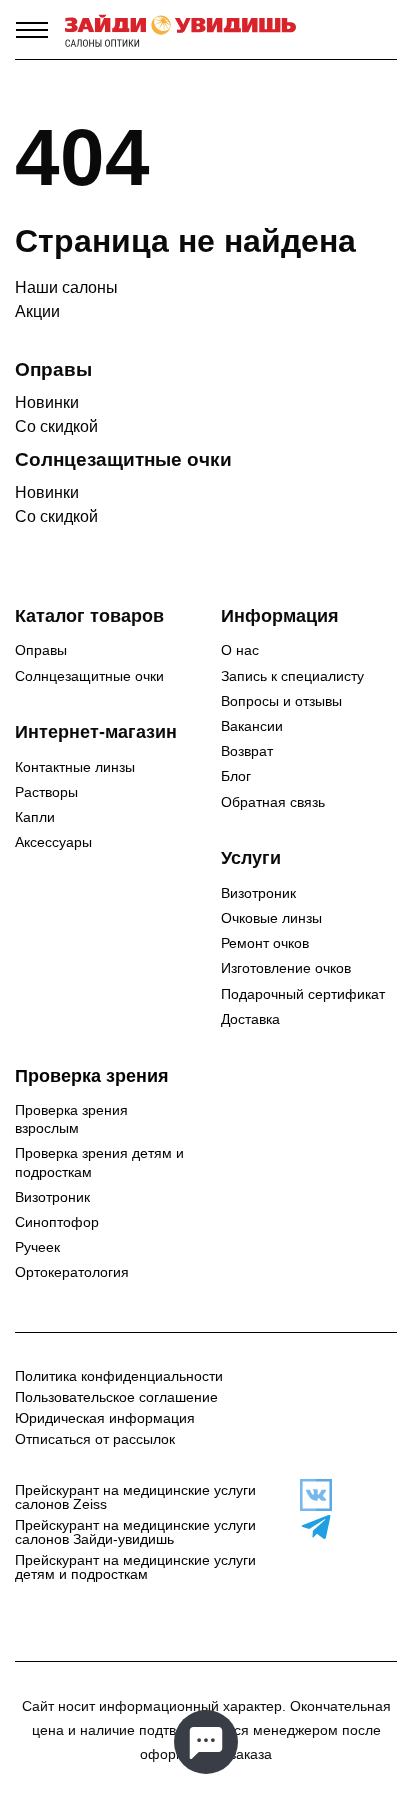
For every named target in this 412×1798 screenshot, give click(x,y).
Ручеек (37, 1247)
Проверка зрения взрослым (71, 1119)
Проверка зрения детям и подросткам (99, 1162)
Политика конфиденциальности (119, 1376)
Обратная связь (273, 802)
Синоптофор (57, 1222)
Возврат (247, 751)
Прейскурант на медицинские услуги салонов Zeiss (135, 1497)
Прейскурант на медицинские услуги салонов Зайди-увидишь (135, 1532)
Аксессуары (53, 842)
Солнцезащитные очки (89, 676)
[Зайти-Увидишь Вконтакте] (309, 1495)
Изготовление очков (286, 968)
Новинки (47, 402)
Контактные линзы (75, 767)
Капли (35, 817)
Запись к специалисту (292, 676)
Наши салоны (66, 287)
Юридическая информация (105, 1418)
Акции (37, 311)
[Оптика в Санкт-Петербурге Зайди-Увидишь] (180, 30)
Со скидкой (56, 426)
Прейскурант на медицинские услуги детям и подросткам (135, 1567)
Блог (236, 776)
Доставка (250, 1019)
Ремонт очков (265, 943)
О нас (240, 650)
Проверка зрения (92, 1076)
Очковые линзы (271, 918)
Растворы (46, 792)
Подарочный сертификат (303, 994)
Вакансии (252, 726)
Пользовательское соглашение (116, 1397)
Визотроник (258, 893)
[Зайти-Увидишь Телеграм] (309, 1527)
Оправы (41, 650)
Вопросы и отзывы (281, 701)
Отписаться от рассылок (95, 1439)
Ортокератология (72, 1272)
